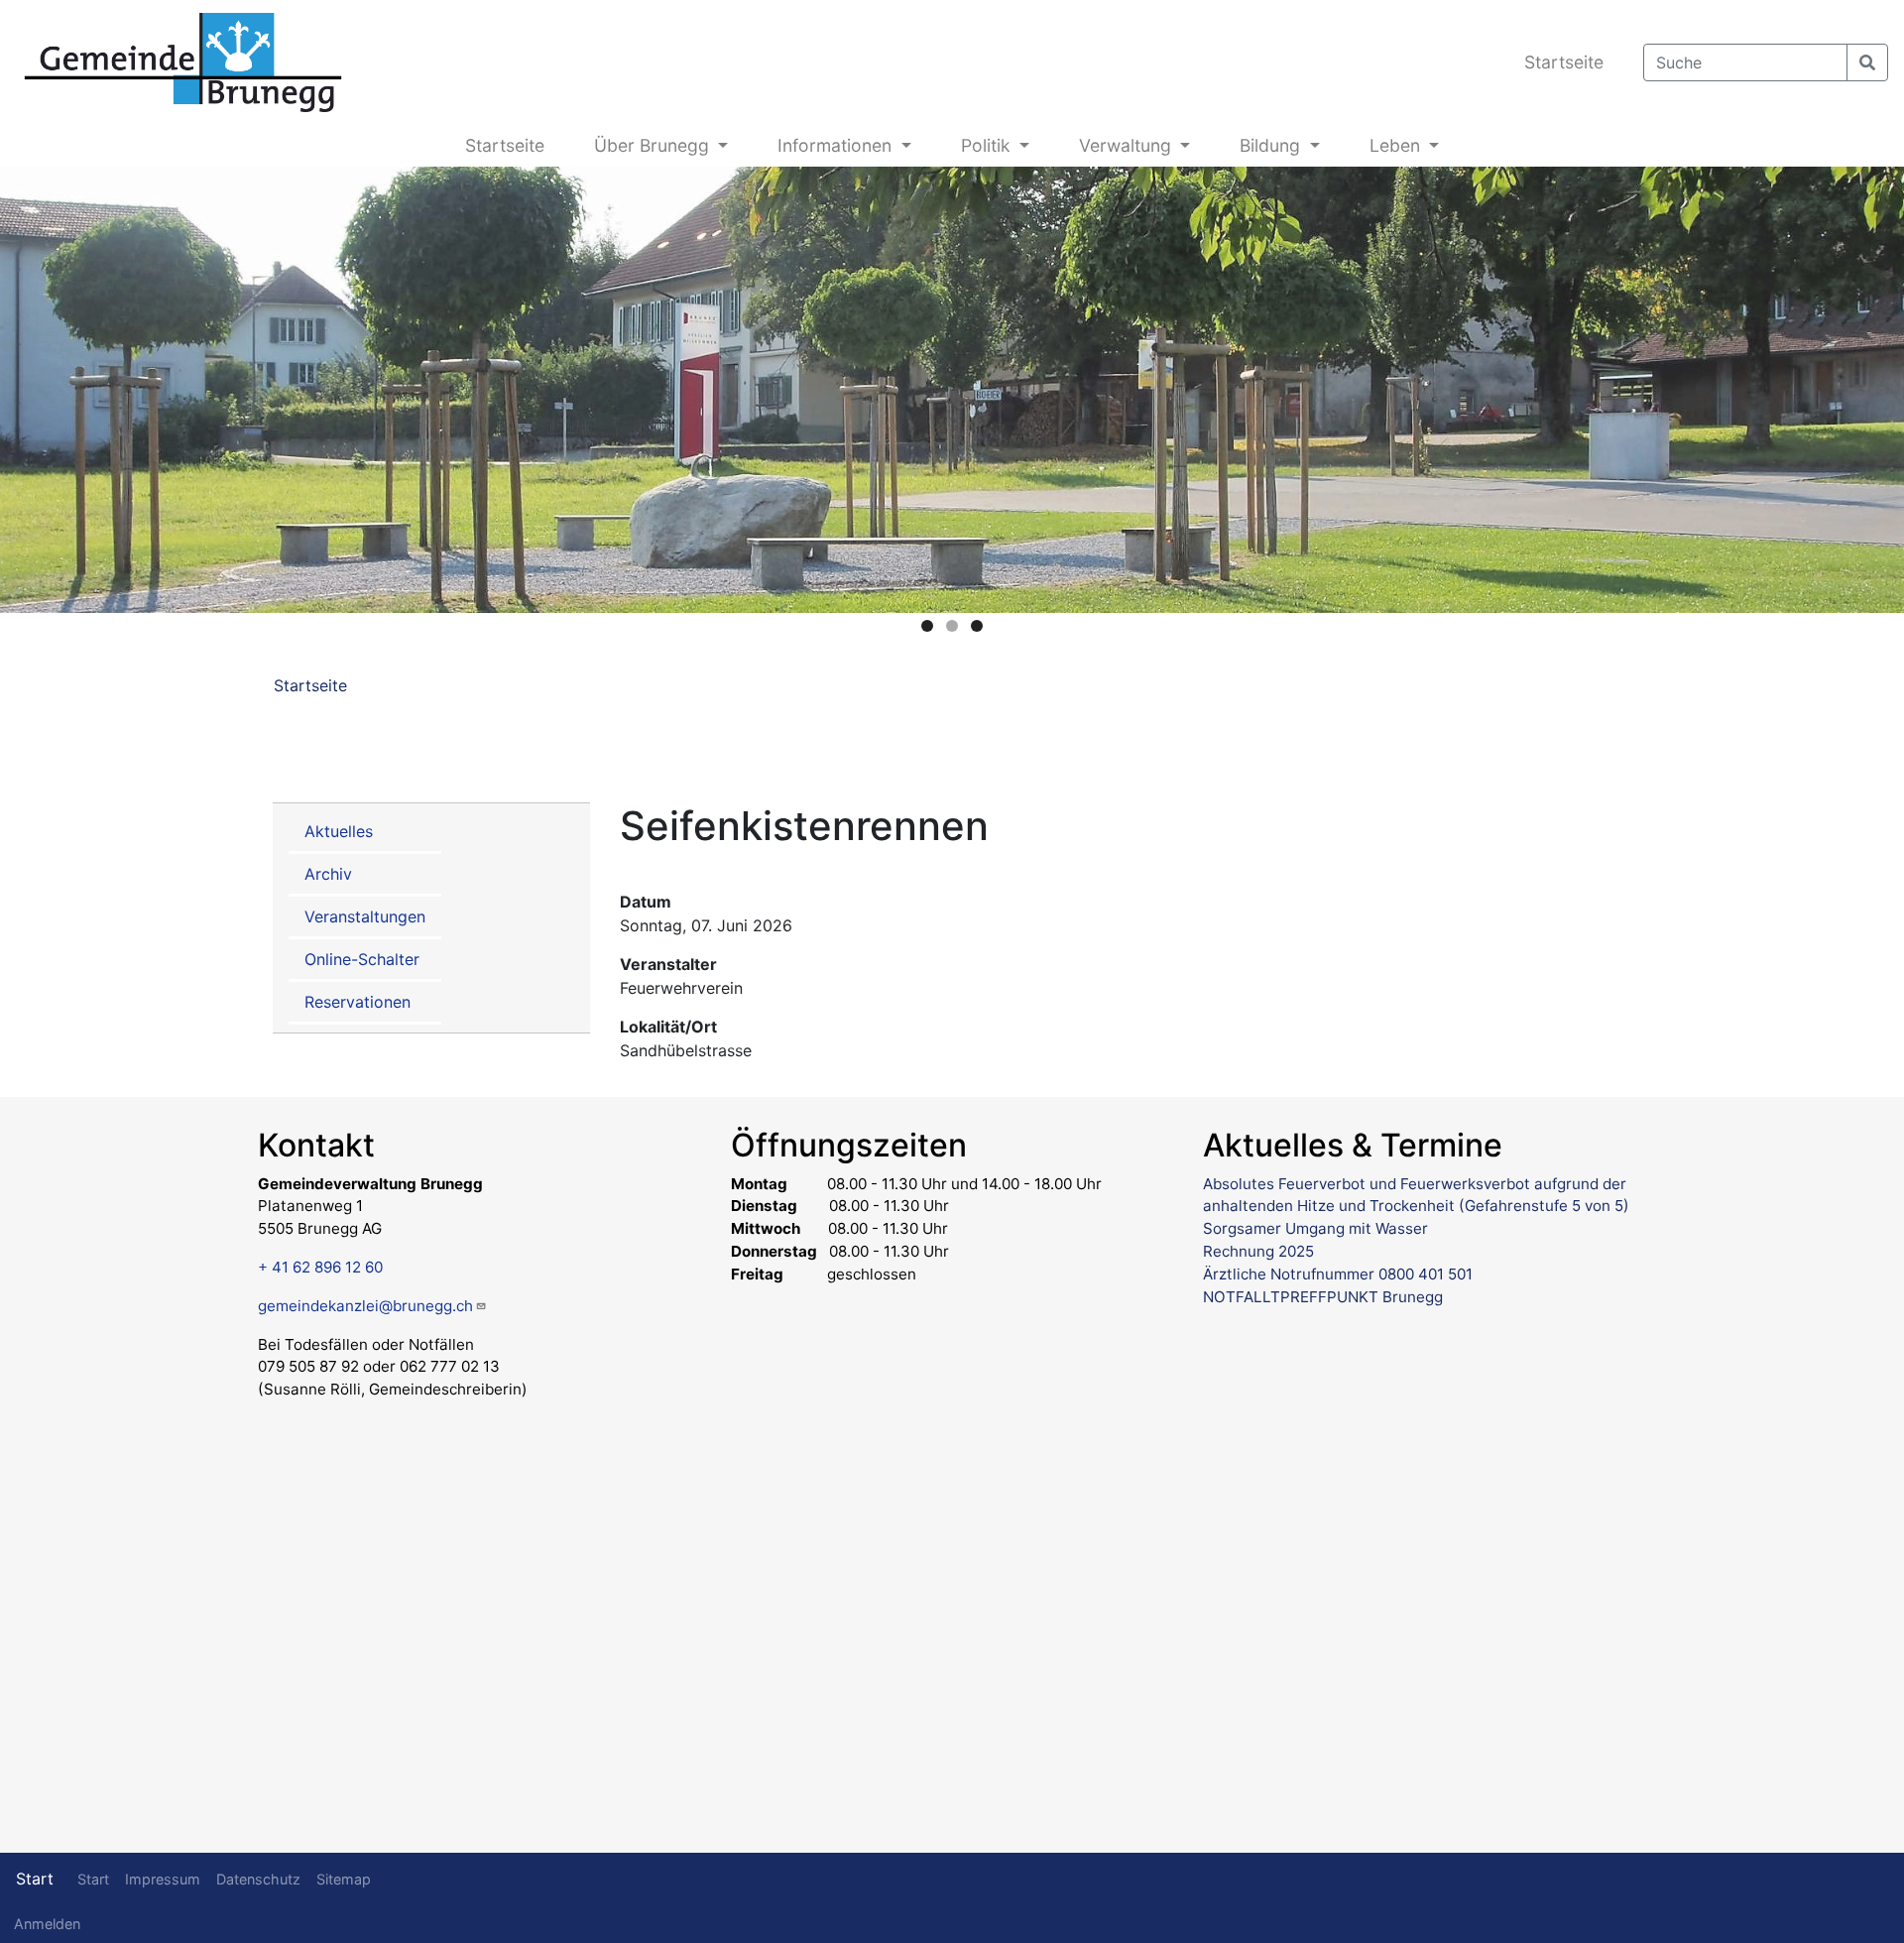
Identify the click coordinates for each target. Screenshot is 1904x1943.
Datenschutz (258, 1879)
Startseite (1564, 62)
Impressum (163, 1879)
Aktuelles (339, 831)
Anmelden (47, 1924)
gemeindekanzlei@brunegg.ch (365, 1306)
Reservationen (357, 1002)
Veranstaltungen (365, 916)
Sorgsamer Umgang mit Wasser (1315, 1228)
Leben (1397, 145)
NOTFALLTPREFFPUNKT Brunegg (1323, 1297)
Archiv (328, 874)
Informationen (837, 145)
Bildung (1272, 145)
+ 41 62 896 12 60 (320, 1267)
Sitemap (344, 1879)
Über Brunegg (654, 145)
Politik (988, 145)
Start (35, 1879)
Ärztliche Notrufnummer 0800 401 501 (1338, 1274)
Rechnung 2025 (1258, 1251)
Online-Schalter (362, 959)
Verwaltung (1128, 145)
